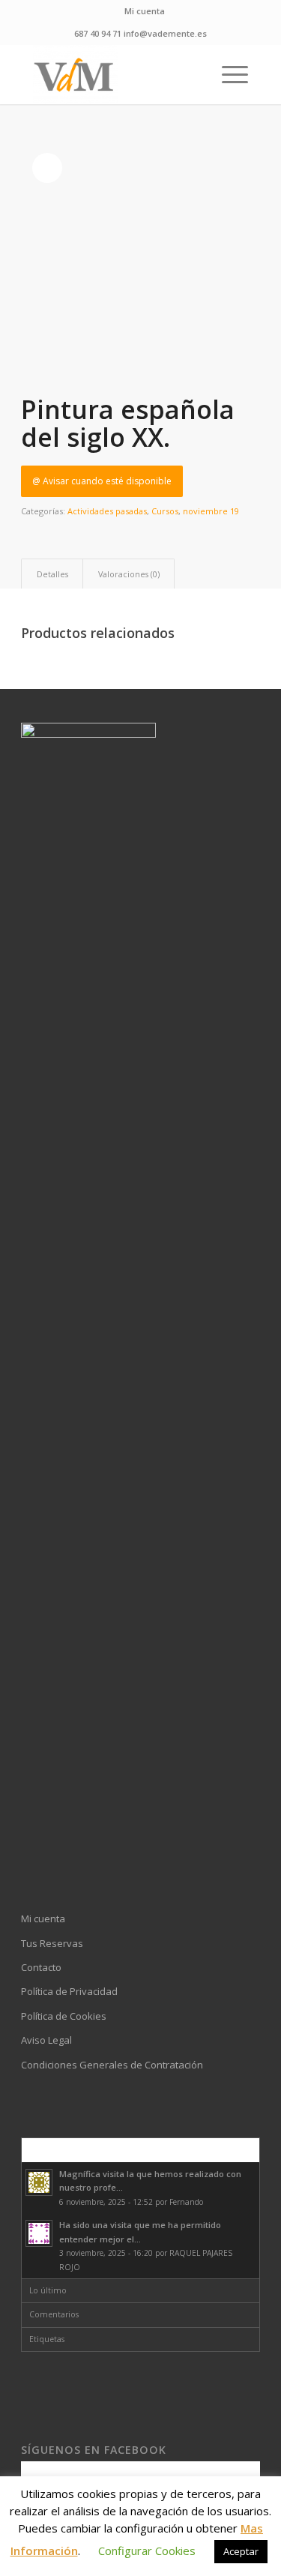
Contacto (41, 1967)
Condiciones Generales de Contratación (112, 2065)
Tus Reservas (52, 1943)
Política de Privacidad (69, 1991)
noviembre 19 (211, 511)
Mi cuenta (145, 11)
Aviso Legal (46, 2040)
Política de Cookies (64, 2016)
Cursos (165, 511)
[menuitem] (145, 11)
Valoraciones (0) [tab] (129, 574)
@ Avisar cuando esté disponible (102, 481)
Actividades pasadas (107, 511)
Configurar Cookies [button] (147, 2551)
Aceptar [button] (241, 2551)
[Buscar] (192, 74)
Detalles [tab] (52, 574)
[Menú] (227, 74)
